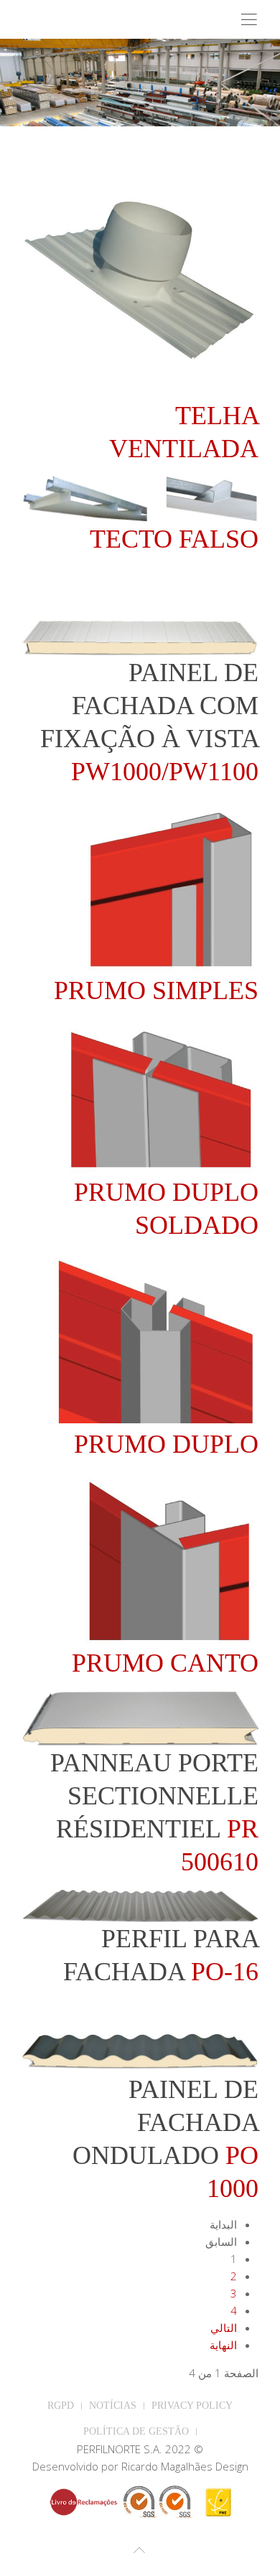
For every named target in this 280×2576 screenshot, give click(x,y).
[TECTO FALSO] (140, 497)
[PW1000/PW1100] (140, 636)
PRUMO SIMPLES (156, 990)
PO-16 (225, 1972)
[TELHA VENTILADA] (140, 279)
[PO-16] (140, 1904)
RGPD (61, 2406)
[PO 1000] (140, 2051)
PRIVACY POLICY (192, 2406)
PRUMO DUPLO (166, 1444)
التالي (224, 2328)
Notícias (113, 2406)
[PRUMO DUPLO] (156, 1339)
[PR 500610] (140, 1717)
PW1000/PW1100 (165, 772)
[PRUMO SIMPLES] (170, 885)
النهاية (223, 2345)
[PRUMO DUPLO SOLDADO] (161, 1095)
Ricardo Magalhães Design (185, 2466)
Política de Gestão (136, 2431)
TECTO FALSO (174, 539)
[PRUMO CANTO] (169, 1558)
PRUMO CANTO (165, 1663)
